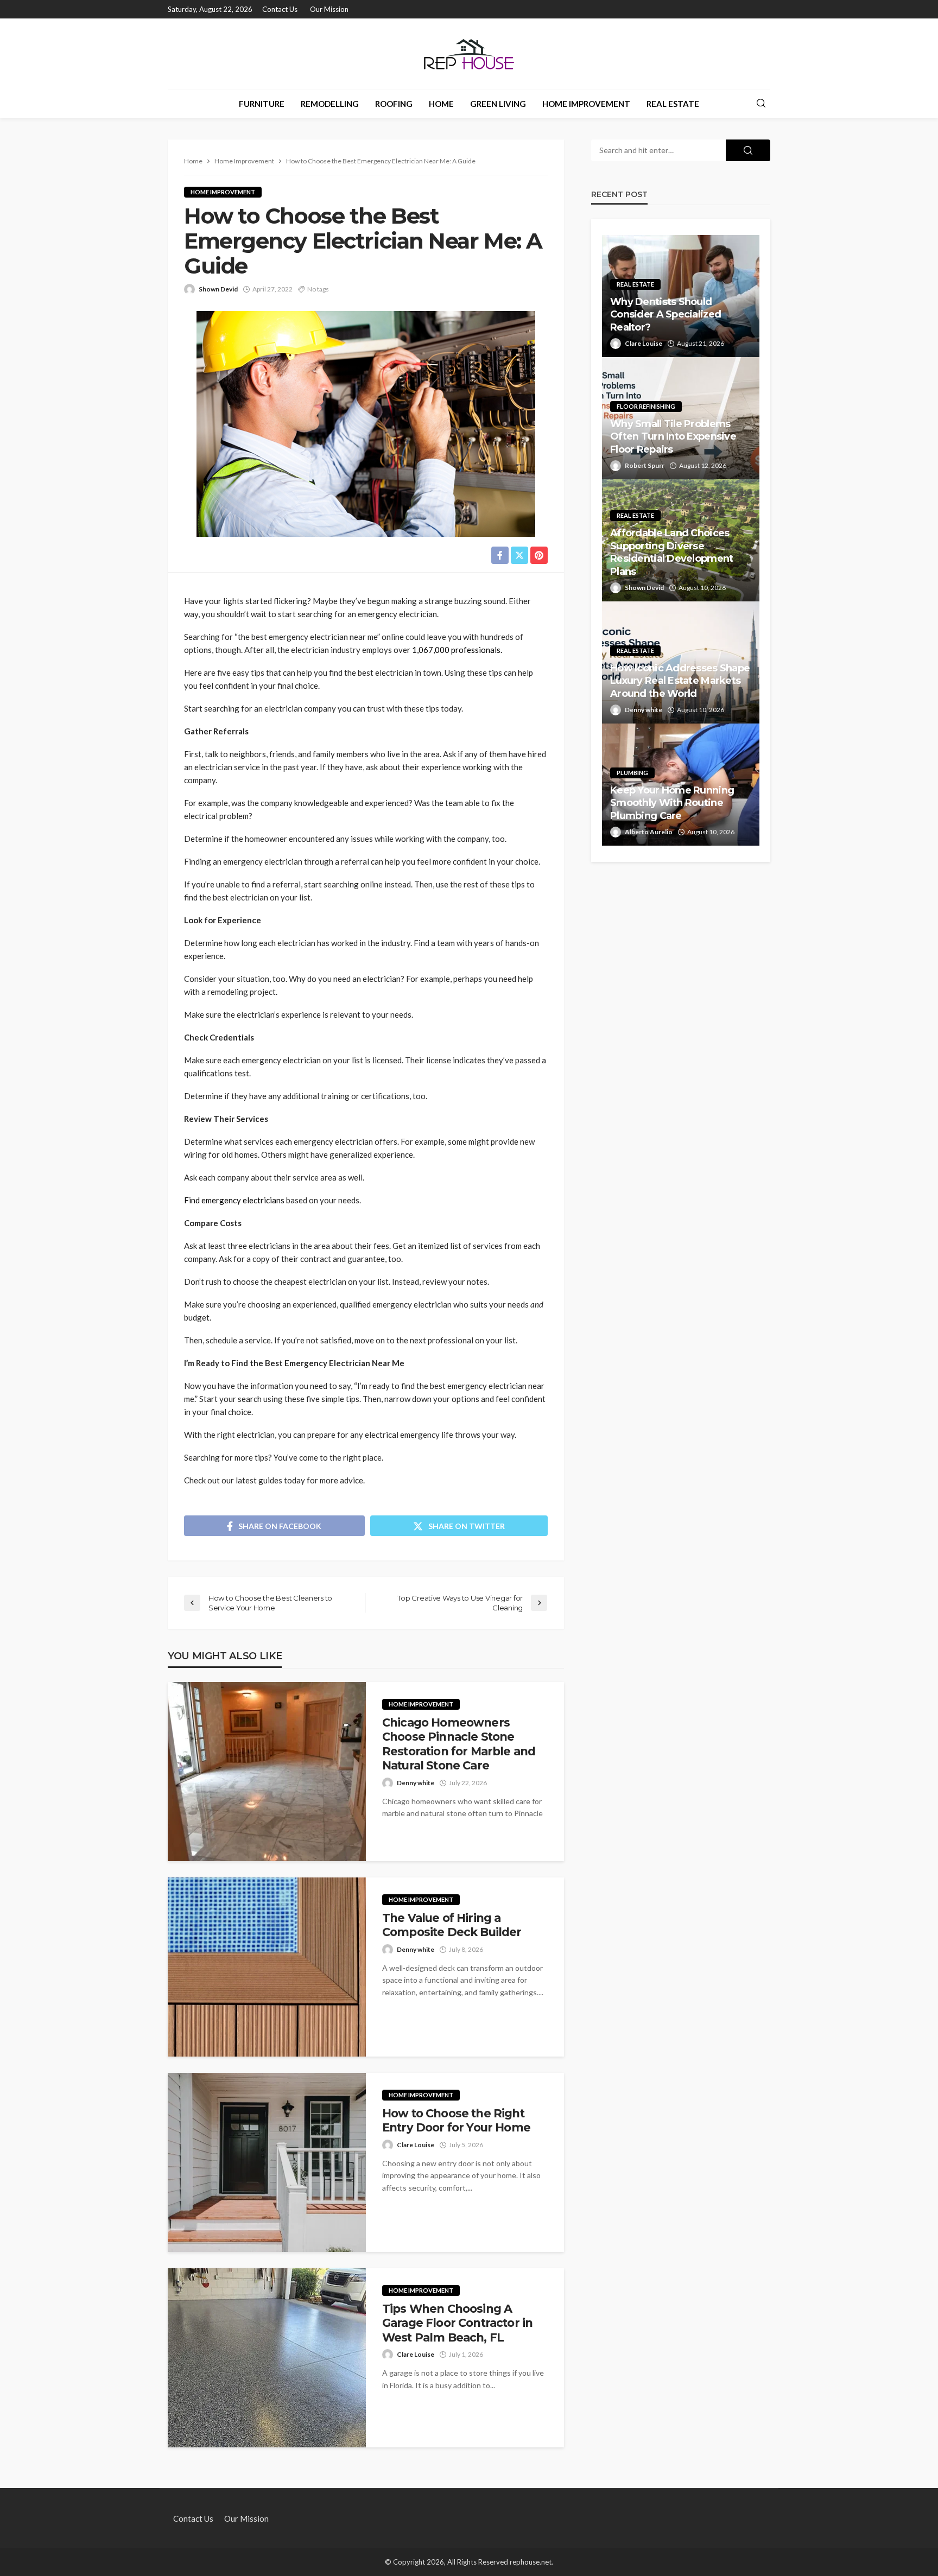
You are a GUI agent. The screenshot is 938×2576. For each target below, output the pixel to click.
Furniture (262, 104)
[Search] (761, 104)
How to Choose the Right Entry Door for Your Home (456, 2120)
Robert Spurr (645, 465)
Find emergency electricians (234, 1200)
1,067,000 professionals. (457, 650)
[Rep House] (469, 54)
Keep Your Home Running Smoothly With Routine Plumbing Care (672, 803)
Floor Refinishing (646, 406)
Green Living (498, 104)
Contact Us (280, 9)
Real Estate (673, 104)
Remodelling (330, 104)
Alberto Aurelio (649, 832)
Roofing (394, 104)
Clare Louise (416, 2145)
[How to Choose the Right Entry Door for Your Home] (267, 2162)
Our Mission (329, 9)
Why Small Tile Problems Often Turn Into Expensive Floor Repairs (673, 437)
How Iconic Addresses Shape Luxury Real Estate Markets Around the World (680, 681)
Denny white (416, 1783)
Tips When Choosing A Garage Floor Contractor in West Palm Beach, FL (457, 2323)
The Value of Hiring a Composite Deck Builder (452, 1925)
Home (441, 104)
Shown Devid (218, 289)
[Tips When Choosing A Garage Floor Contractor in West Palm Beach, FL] (267, 2358)
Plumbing (632, 773)
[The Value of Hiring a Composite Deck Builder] (267, 1967)
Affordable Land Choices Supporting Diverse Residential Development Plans (671, 552)
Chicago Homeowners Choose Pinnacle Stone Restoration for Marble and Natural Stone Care (459, 1744)
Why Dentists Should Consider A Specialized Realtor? (666, 315)
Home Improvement (586, 104)
